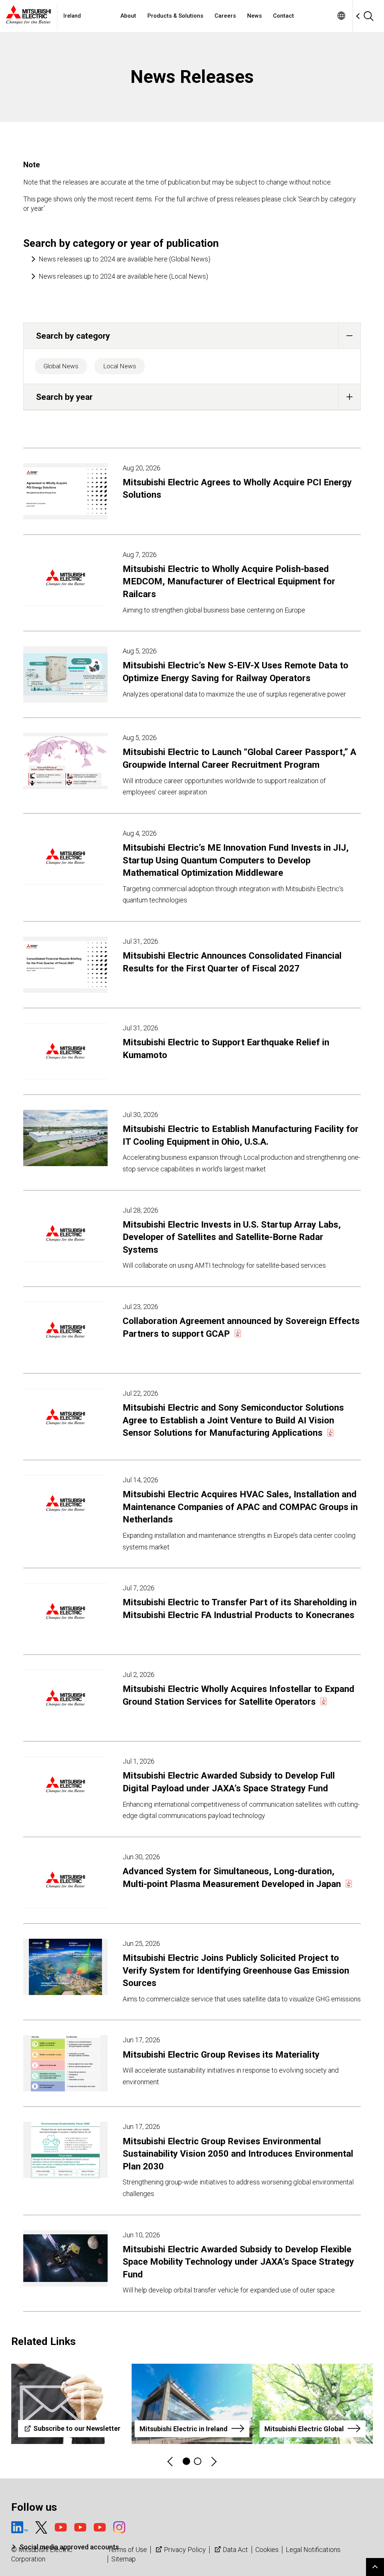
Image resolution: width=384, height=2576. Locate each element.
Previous (171, 2461)
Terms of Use (127, 2550)
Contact (283, 16)
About (128, 16)
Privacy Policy (185, 2550)
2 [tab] (198, 2461)
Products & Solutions (175, 16)
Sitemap (124, 2559)
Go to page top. (375, 2567)
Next (213, 2461)
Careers (225, 16)
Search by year (64, 397)
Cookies (267, 2550)
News (254, 16)
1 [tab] (186, 2461)
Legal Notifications (313, 2550)
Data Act (235, 2550)
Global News (61, 366)
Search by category (73, 336)
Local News (120, 366)
